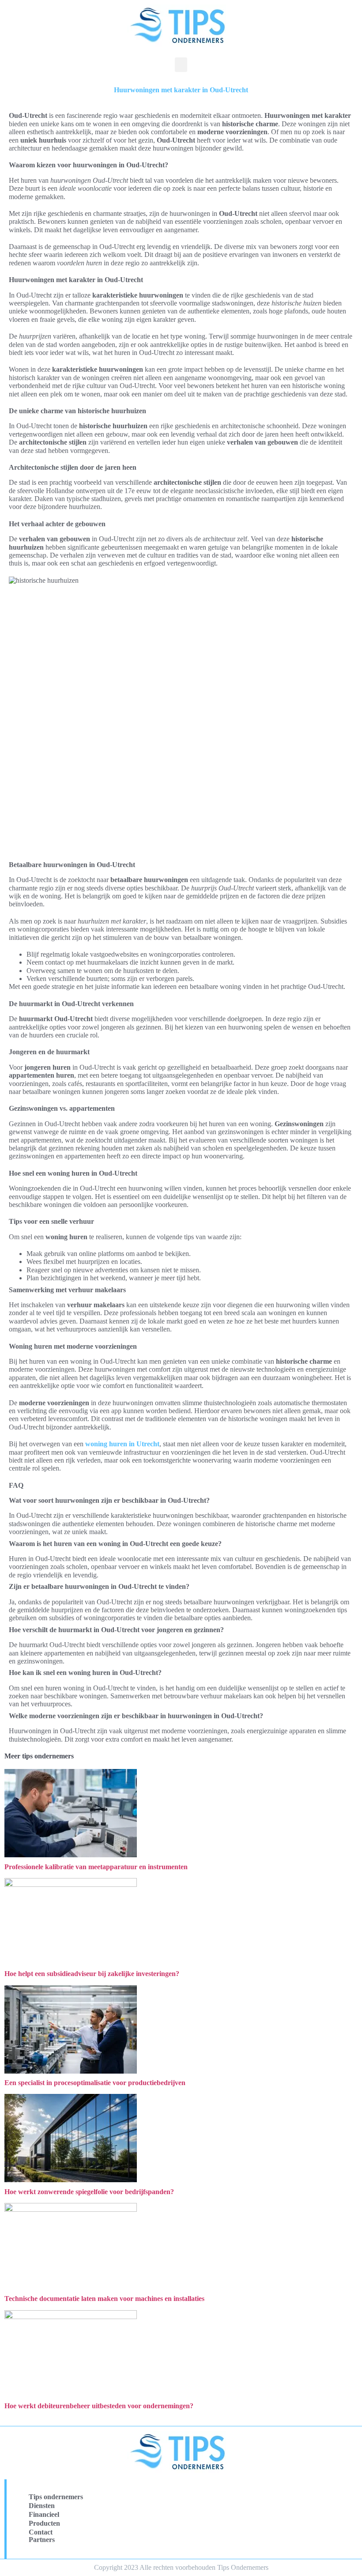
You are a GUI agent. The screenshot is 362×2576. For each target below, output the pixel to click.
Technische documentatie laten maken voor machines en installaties (104, 2299)
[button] (181, 65)
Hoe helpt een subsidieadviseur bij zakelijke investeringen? (92, 1974)
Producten (44, 2523)
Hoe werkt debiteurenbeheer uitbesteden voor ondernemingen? (99, 2406)
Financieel (44, 2514)
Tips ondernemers (56, 2497)
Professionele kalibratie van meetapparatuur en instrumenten (96, 1867)
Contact (41, 2532)
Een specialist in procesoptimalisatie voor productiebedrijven (95, 2083)
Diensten (42, 2506)
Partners (42, 2540)
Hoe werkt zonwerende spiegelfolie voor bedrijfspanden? (89, 2192)
